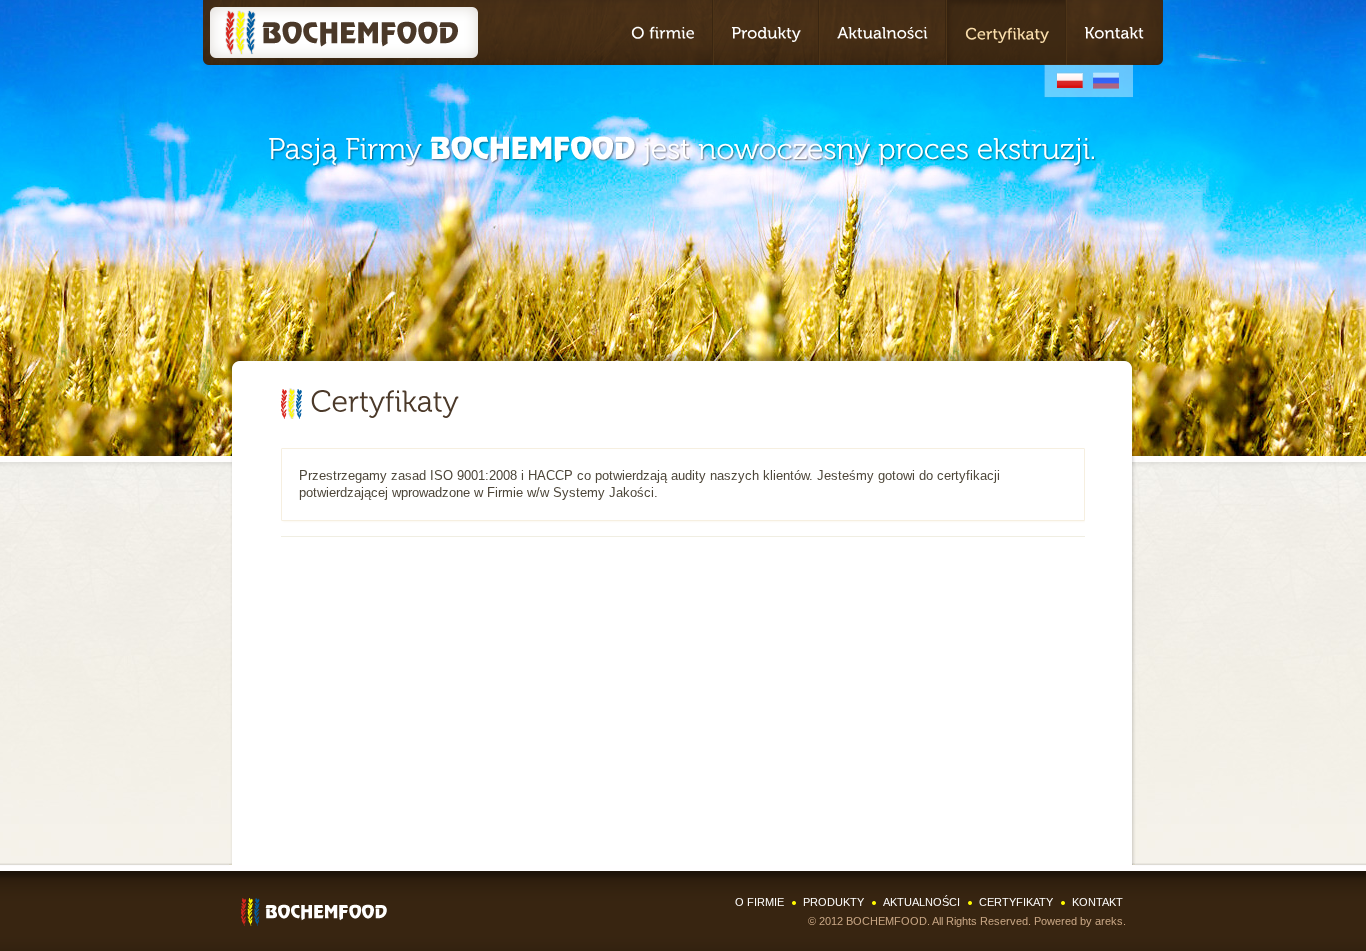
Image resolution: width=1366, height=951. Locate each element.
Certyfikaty (1016, 902)
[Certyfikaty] (1006, 32)
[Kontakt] (1115, 32)
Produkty (833, 902)
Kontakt (1097, 902)
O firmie (759, 902)
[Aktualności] (882, 32)
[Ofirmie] (663, 32)
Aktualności (921, 902)
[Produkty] (766, 32)
